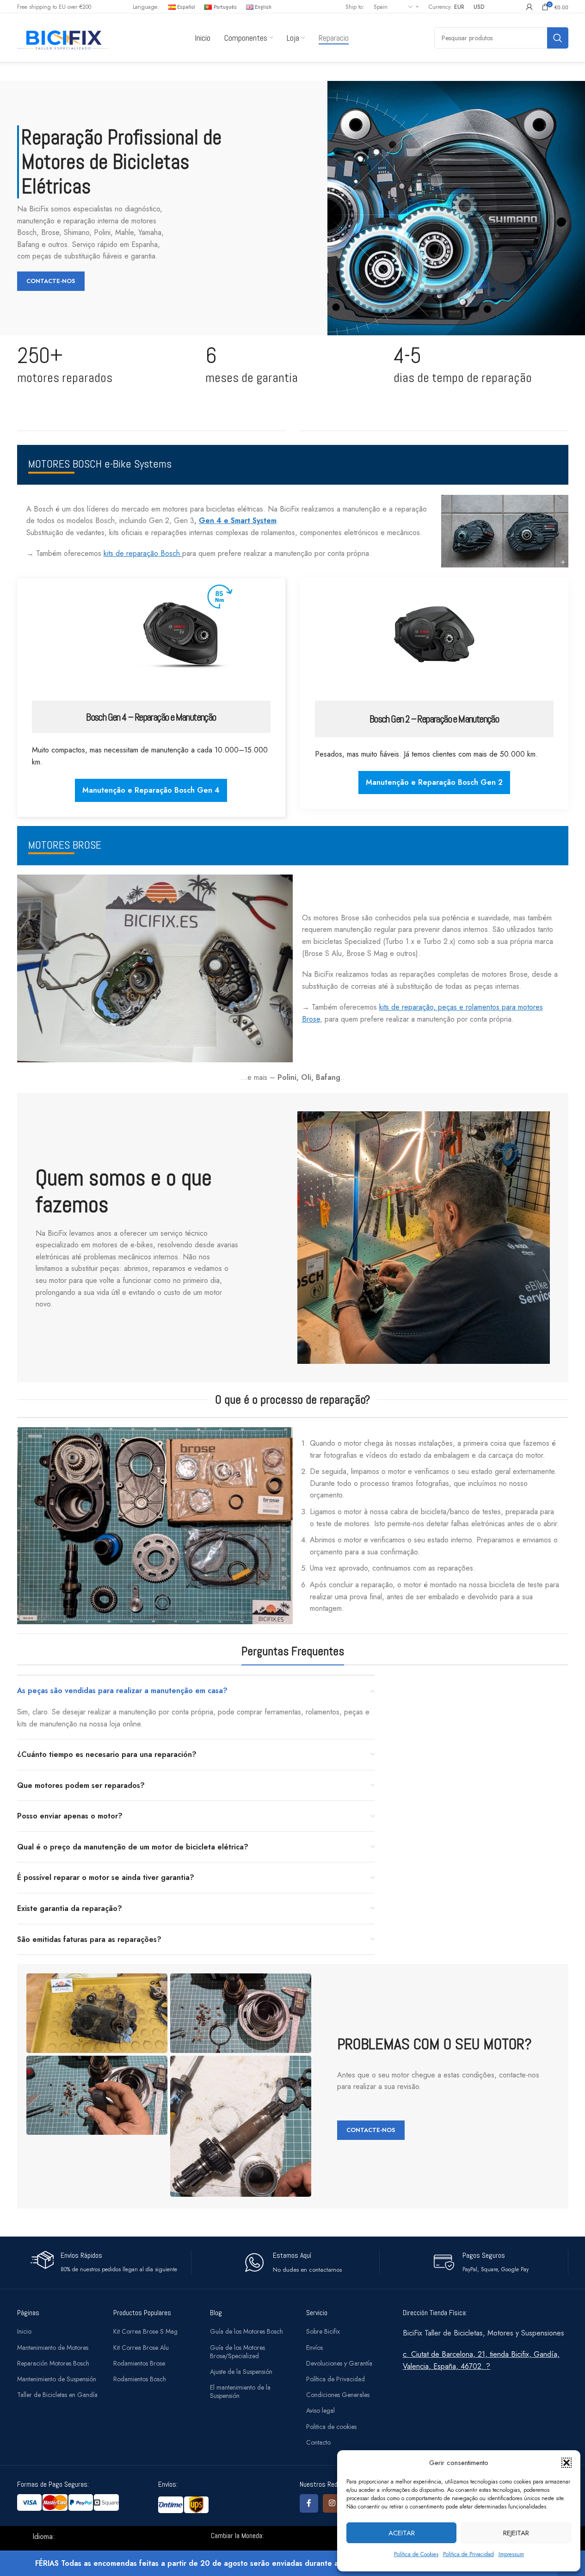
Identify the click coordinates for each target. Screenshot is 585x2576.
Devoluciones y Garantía (339, 2363)
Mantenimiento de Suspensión (57, 2379)
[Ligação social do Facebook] (309, 2503)
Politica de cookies (331, 2427)
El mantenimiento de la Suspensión (240, 2391)
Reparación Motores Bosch (53, 2363)
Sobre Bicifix (323, 2331)
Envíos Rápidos (81, 2255)
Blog (216, 2313)
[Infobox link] (292, 2263)
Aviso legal (320, 2410)
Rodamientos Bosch (140, 2379)
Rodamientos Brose (139, 2363)
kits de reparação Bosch (143, 553)
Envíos (314, 2348)
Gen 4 (211, 521)
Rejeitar (516, 2533)
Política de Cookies (416, 2554)
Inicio (24, 2331)
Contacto (318, 2442)
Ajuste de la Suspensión (241, 2372)
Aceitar (402, 2533)
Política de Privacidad (468, 2554)
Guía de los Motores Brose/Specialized (237, 2352)
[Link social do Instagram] (332, 2503)
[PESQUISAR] (558, 38)
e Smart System (250, 521)
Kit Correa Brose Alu (141, 2348)
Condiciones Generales (338, 2395)
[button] (567, 2463)
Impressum (511, 2554)
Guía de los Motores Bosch (246, 2331)
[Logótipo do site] (63, 37)
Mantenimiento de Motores (53, 2348)
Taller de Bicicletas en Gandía (57, 2395)
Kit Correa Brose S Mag (145, 2331)
